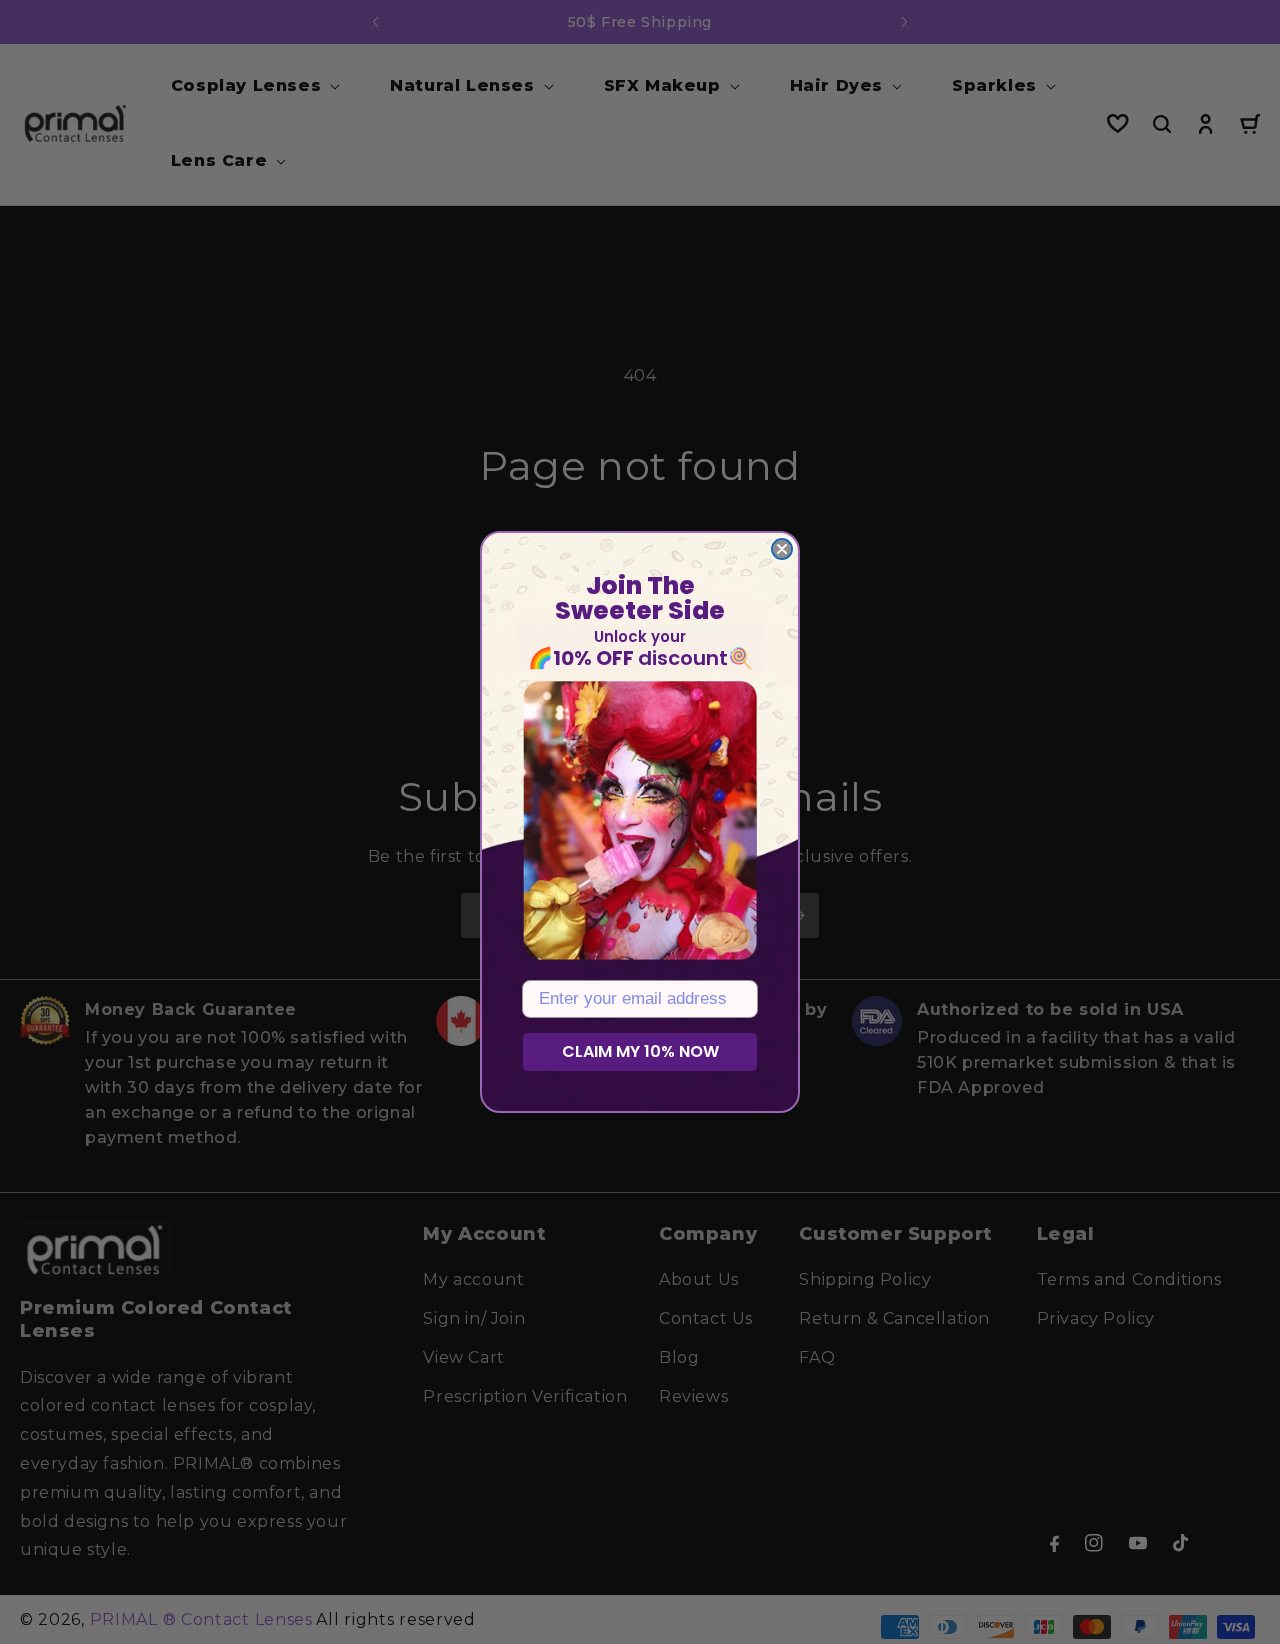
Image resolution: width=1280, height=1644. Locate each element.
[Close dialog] (782, 549)
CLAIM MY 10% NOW (640, 1051)
